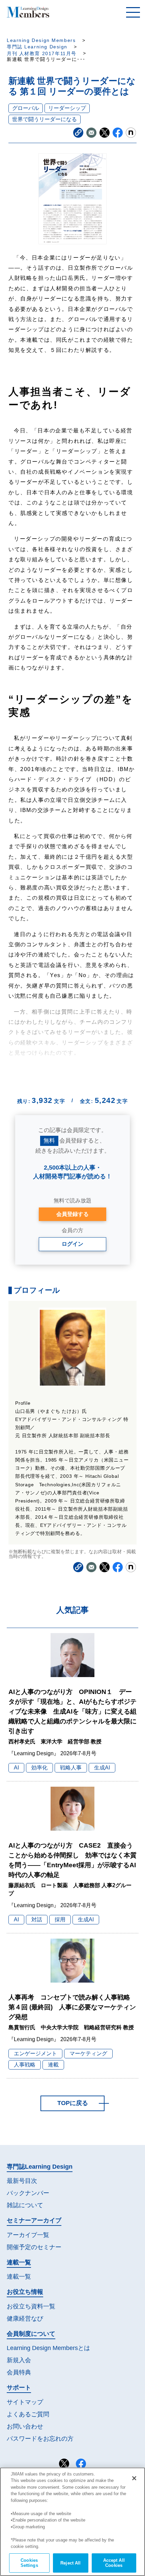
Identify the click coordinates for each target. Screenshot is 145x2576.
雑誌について (25, 2205)
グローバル (26, 108)
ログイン (72, 1244)
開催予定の (34, 2247)
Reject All (70, 2563)
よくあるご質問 (28, 2414)
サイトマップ (25, 2402)
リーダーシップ (67, 108)
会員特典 (19, 2372)
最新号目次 (22, 2181)
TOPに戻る (73, 2103)
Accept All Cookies (114, 2563)
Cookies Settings (29, 2563)
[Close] (134, 2478)
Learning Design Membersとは (48, 2348)
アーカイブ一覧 (28, 2235)
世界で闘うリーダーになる (45, 119)
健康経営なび (25, 2319)
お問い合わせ (25, 2426)
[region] (72, 2522)
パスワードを (40, 2439)
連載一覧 (19, 2277)
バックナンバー (28, 2193)
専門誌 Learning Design (37, 47)
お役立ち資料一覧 (31, 2306)
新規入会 (19, 2360)
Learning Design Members (41, 40)
